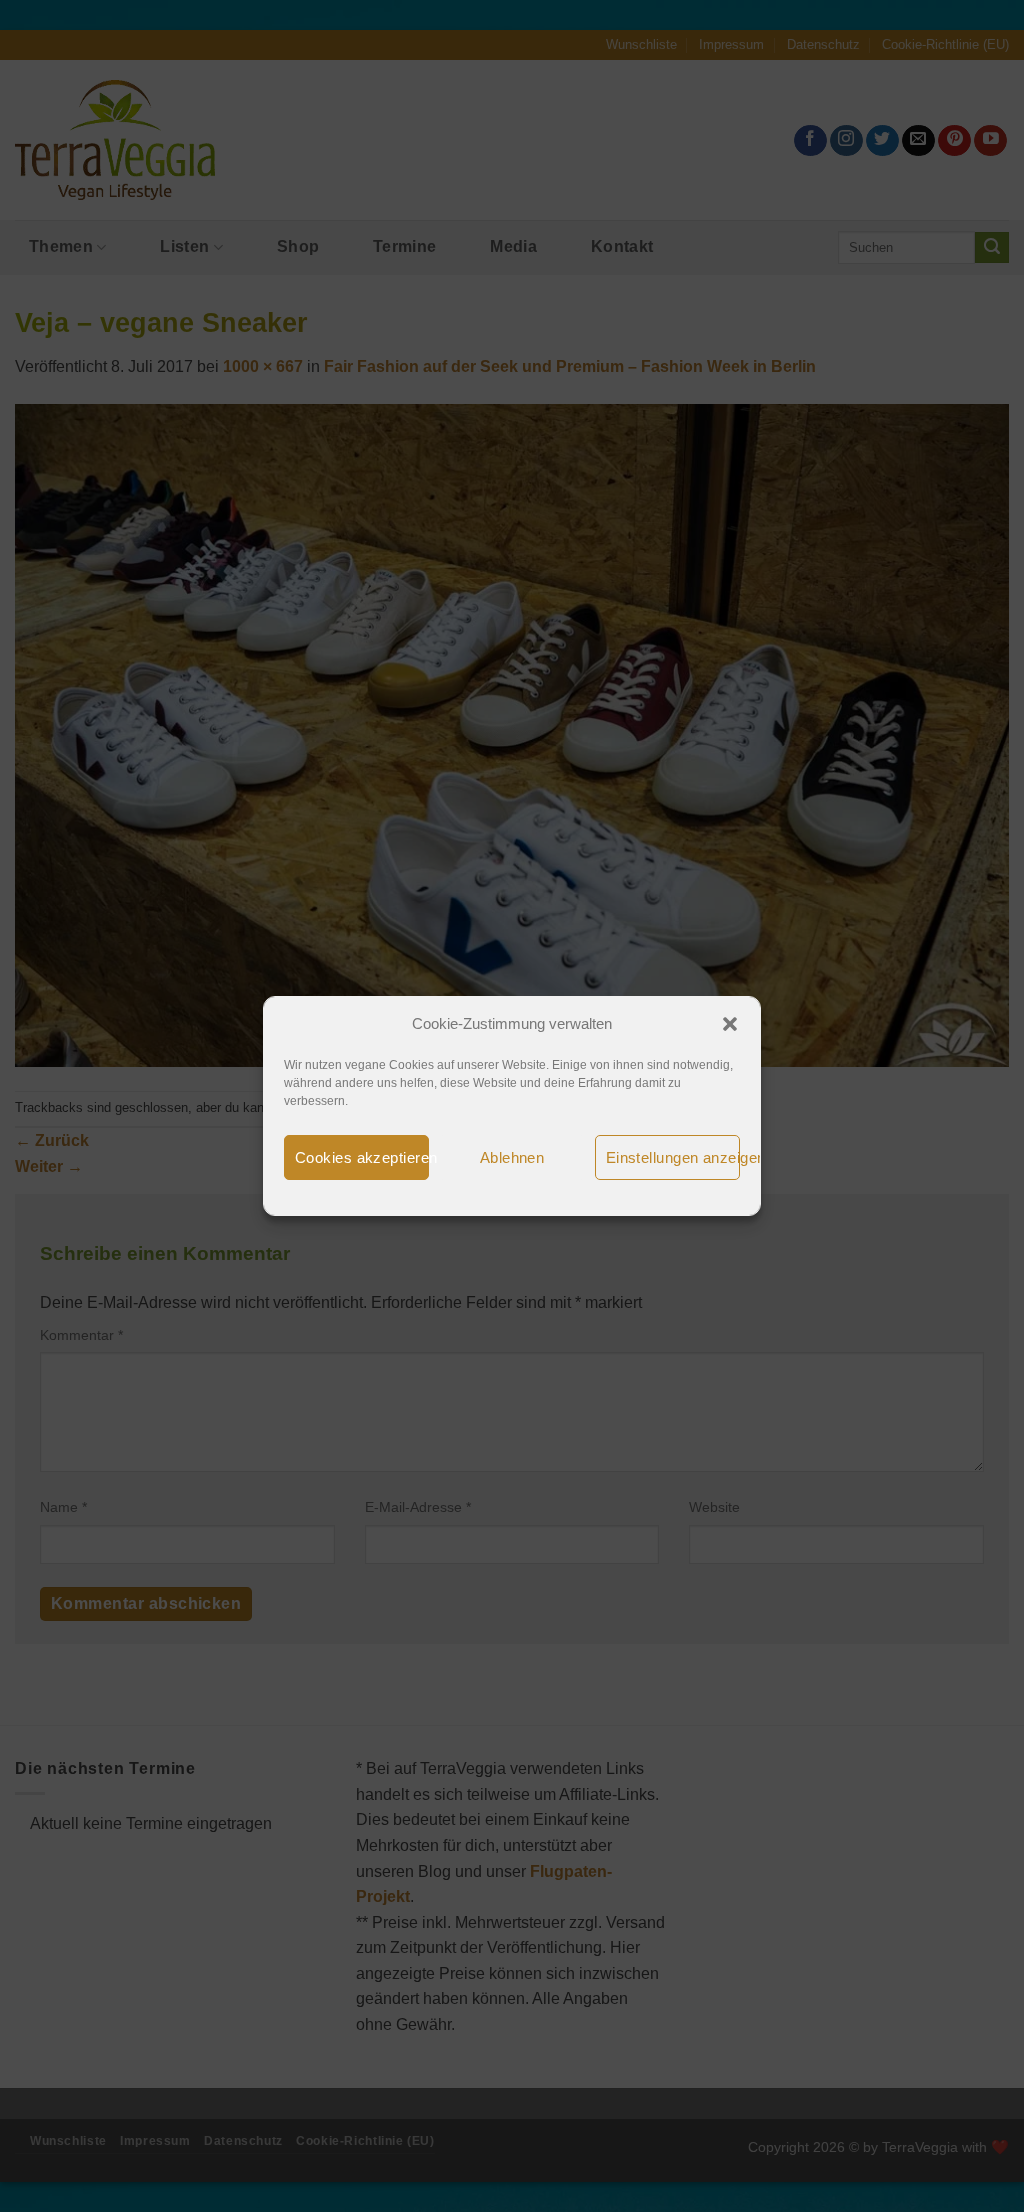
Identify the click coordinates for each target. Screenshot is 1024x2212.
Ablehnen (512, 1157)
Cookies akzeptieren (362, 1157)
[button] (730, 1024)
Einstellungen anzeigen (673, 1157)
